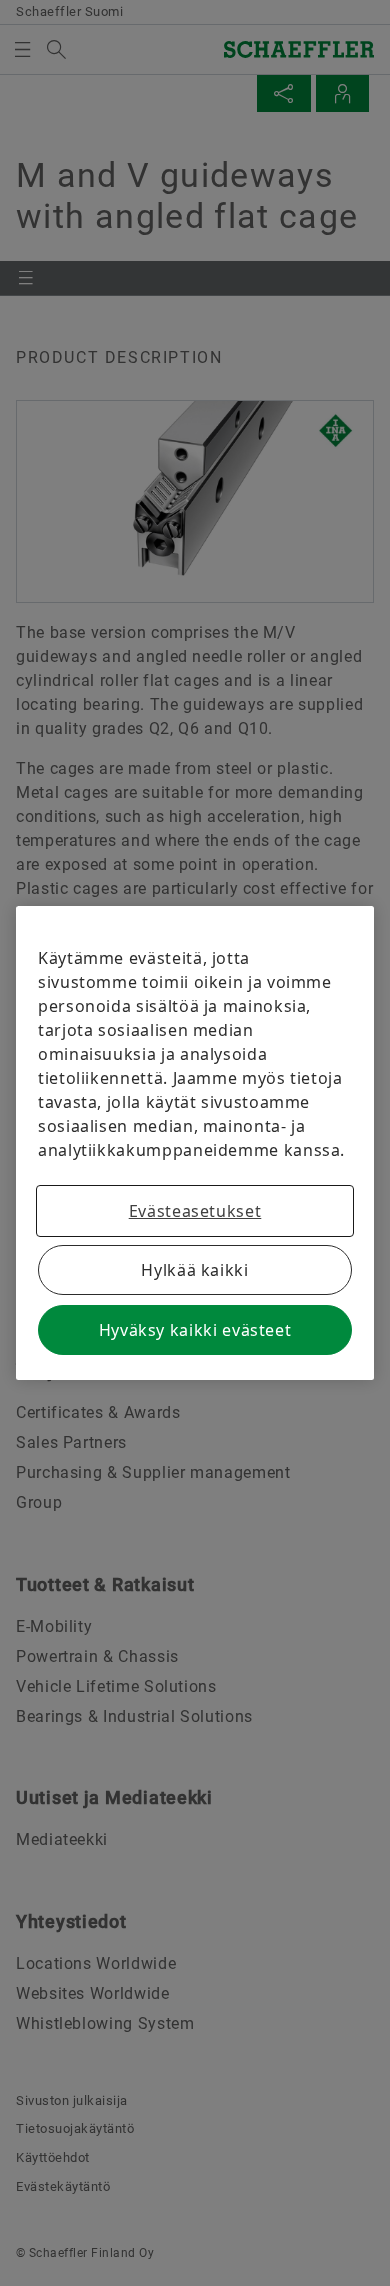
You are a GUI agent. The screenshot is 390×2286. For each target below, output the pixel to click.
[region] (195, 1143)
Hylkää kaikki (194, 1270)
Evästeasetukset (195, 1211)
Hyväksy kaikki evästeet (195, 1330)
